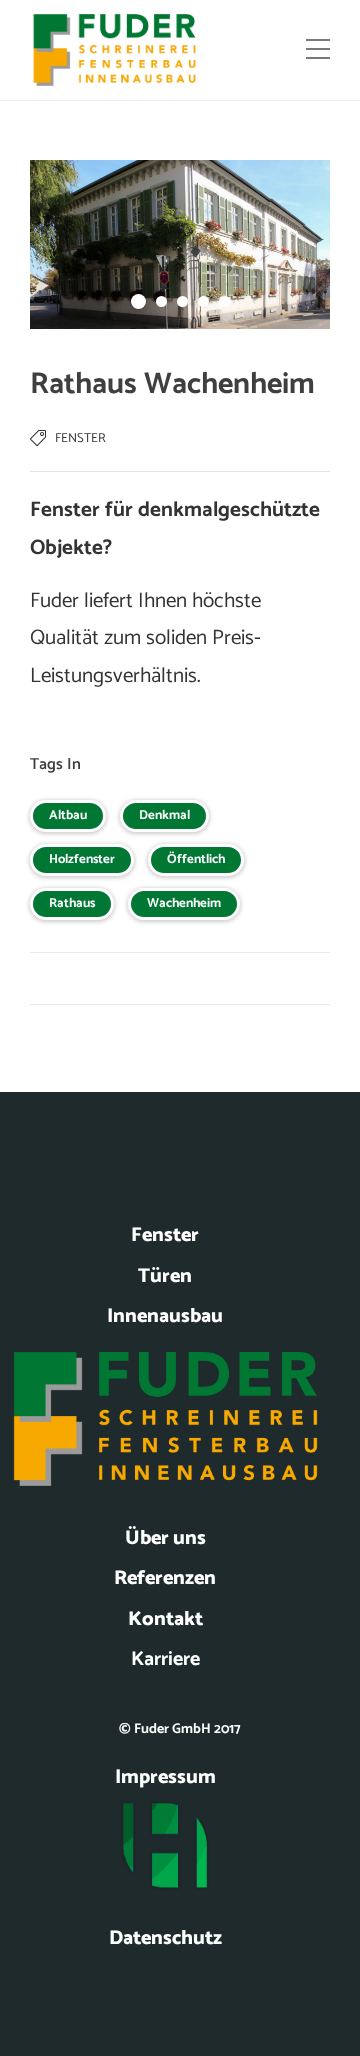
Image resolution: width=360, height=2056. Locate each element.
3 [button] (182, 301)
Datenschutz (165, 1938)
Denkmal (164, 815)
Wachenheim (184, 903)
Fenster (80, 438)
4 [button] (203, 301)
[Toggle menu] (318, 50)
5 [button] (224, 301)
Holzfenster (82, 859)
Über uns (165, 1538)
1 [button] (138, 301)
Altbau (68, 815)
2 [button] (161, 301)
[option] (180, 244)
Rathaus (72, 903)
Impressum (165, 1777)
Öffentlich (196, 859)
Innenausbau (165, 1316)
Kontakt (165, 1619)
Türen (165, 1276)
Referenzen (165, 1578)
